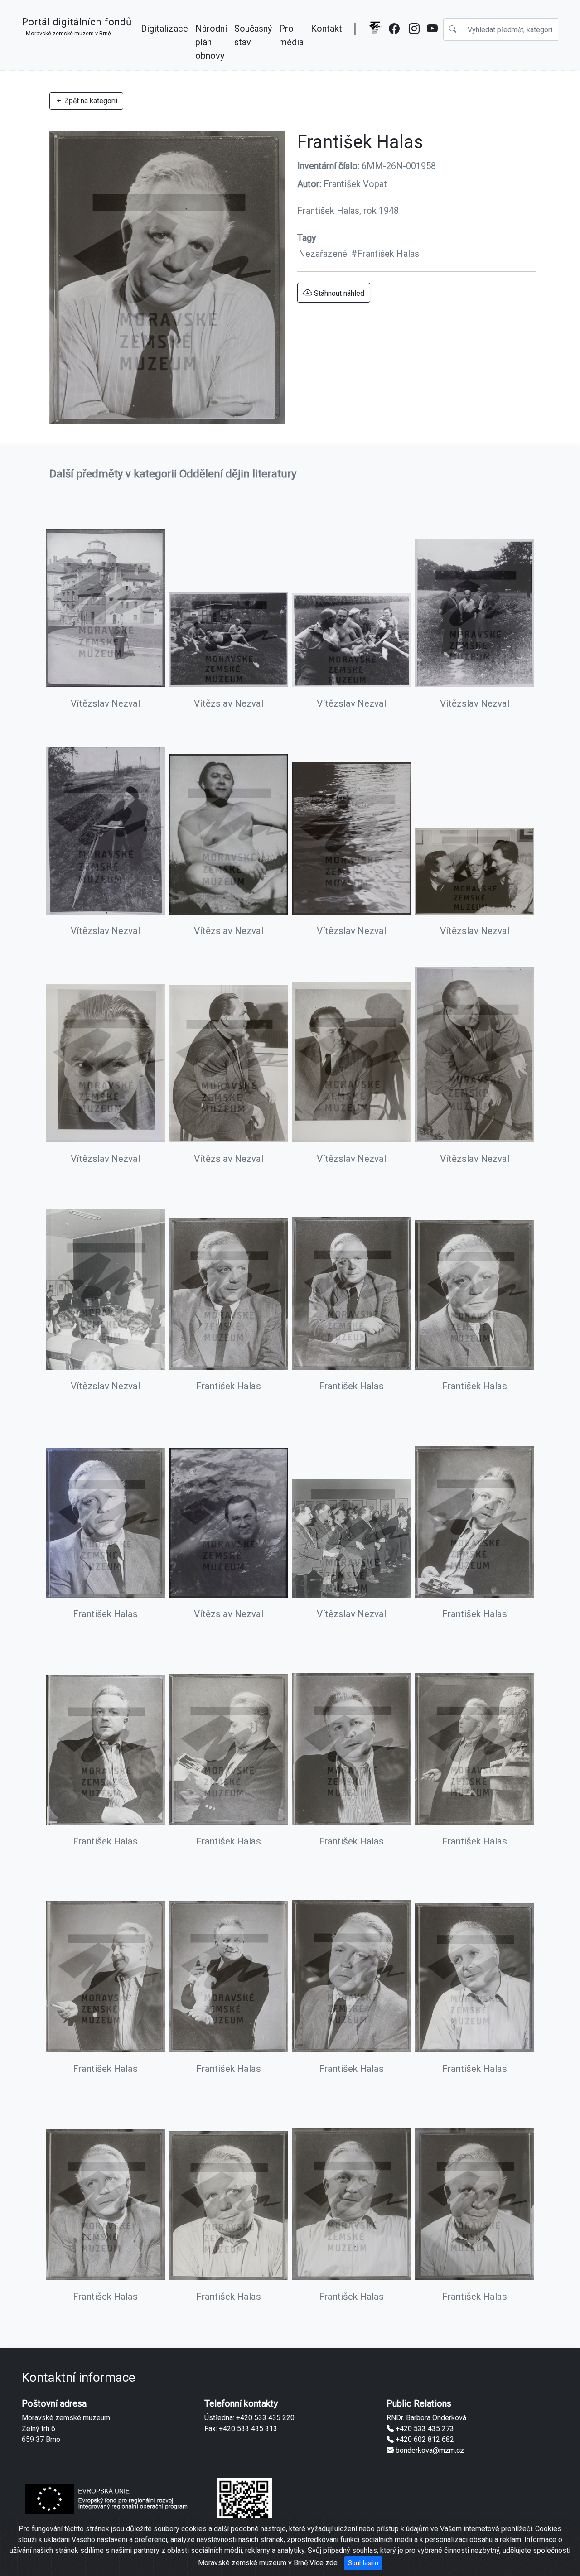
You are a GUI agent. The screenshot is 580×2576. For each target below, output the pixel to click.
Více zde (324, 2563)
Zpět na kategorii (90, 101)
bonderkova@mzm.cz (429, 2450)
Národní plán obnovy (211, 42)
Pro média (291, 35)
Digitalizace (164, 29)
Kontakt (326, 29)
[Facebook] (395, 42)
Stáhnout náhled (338, 293)
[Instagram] (414, 42)
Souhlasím (363, 2563)
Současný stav (253, 35)
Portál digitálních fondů (77, 26)
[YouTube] (433, 42)
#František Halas (385, 254)
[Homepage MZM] (375, 42)
